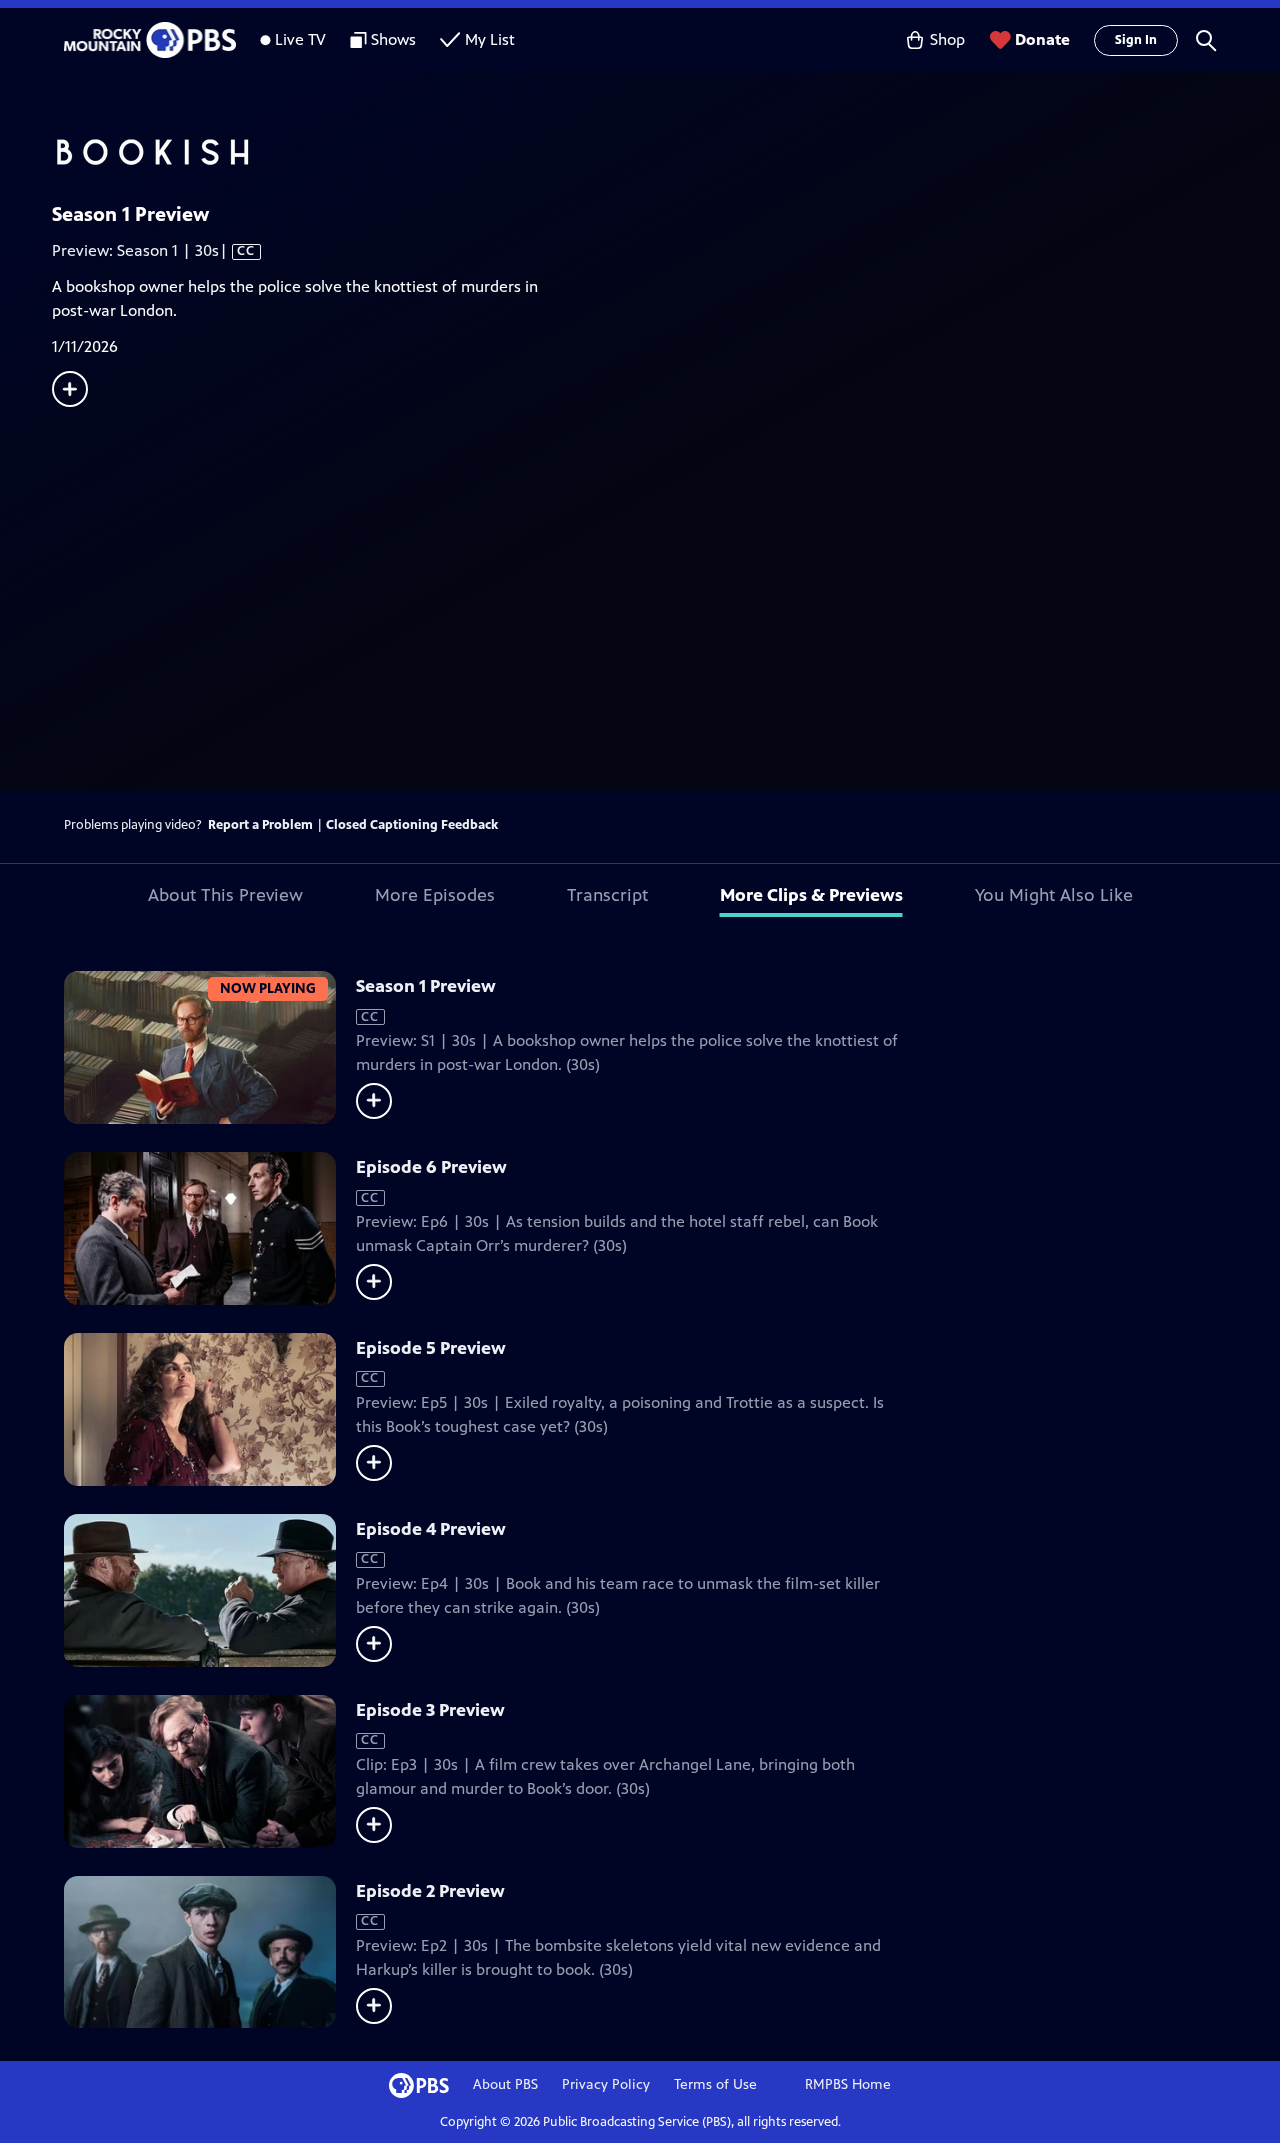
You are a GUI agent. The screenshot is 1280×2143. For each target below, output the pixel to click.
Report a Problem (260, 825)
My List (490, 39)
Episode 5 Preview (431, 1348)
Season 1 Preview (426, 986)
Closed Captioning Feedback (412, 825)
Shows (393, 39)
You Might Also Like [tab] (1054, 895)
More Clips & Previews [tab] (811, 895)
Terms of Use (715, 2084)
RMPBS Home (848, 2084)
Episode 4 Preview (431, 1529)
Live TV (300, 39)
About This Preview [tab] (225, 895)
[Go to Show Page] (666, 153)
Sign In (1136, 40)
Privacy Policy (606, 2084)
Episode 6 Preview (431, 1167)
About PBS (505, 2084)
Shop (947, 39)
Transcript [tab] (607, 895)
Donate (1042, 39)
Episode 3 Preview (430, 1710)
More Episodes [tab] (435, 895)
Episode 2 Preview (430, 1891)
